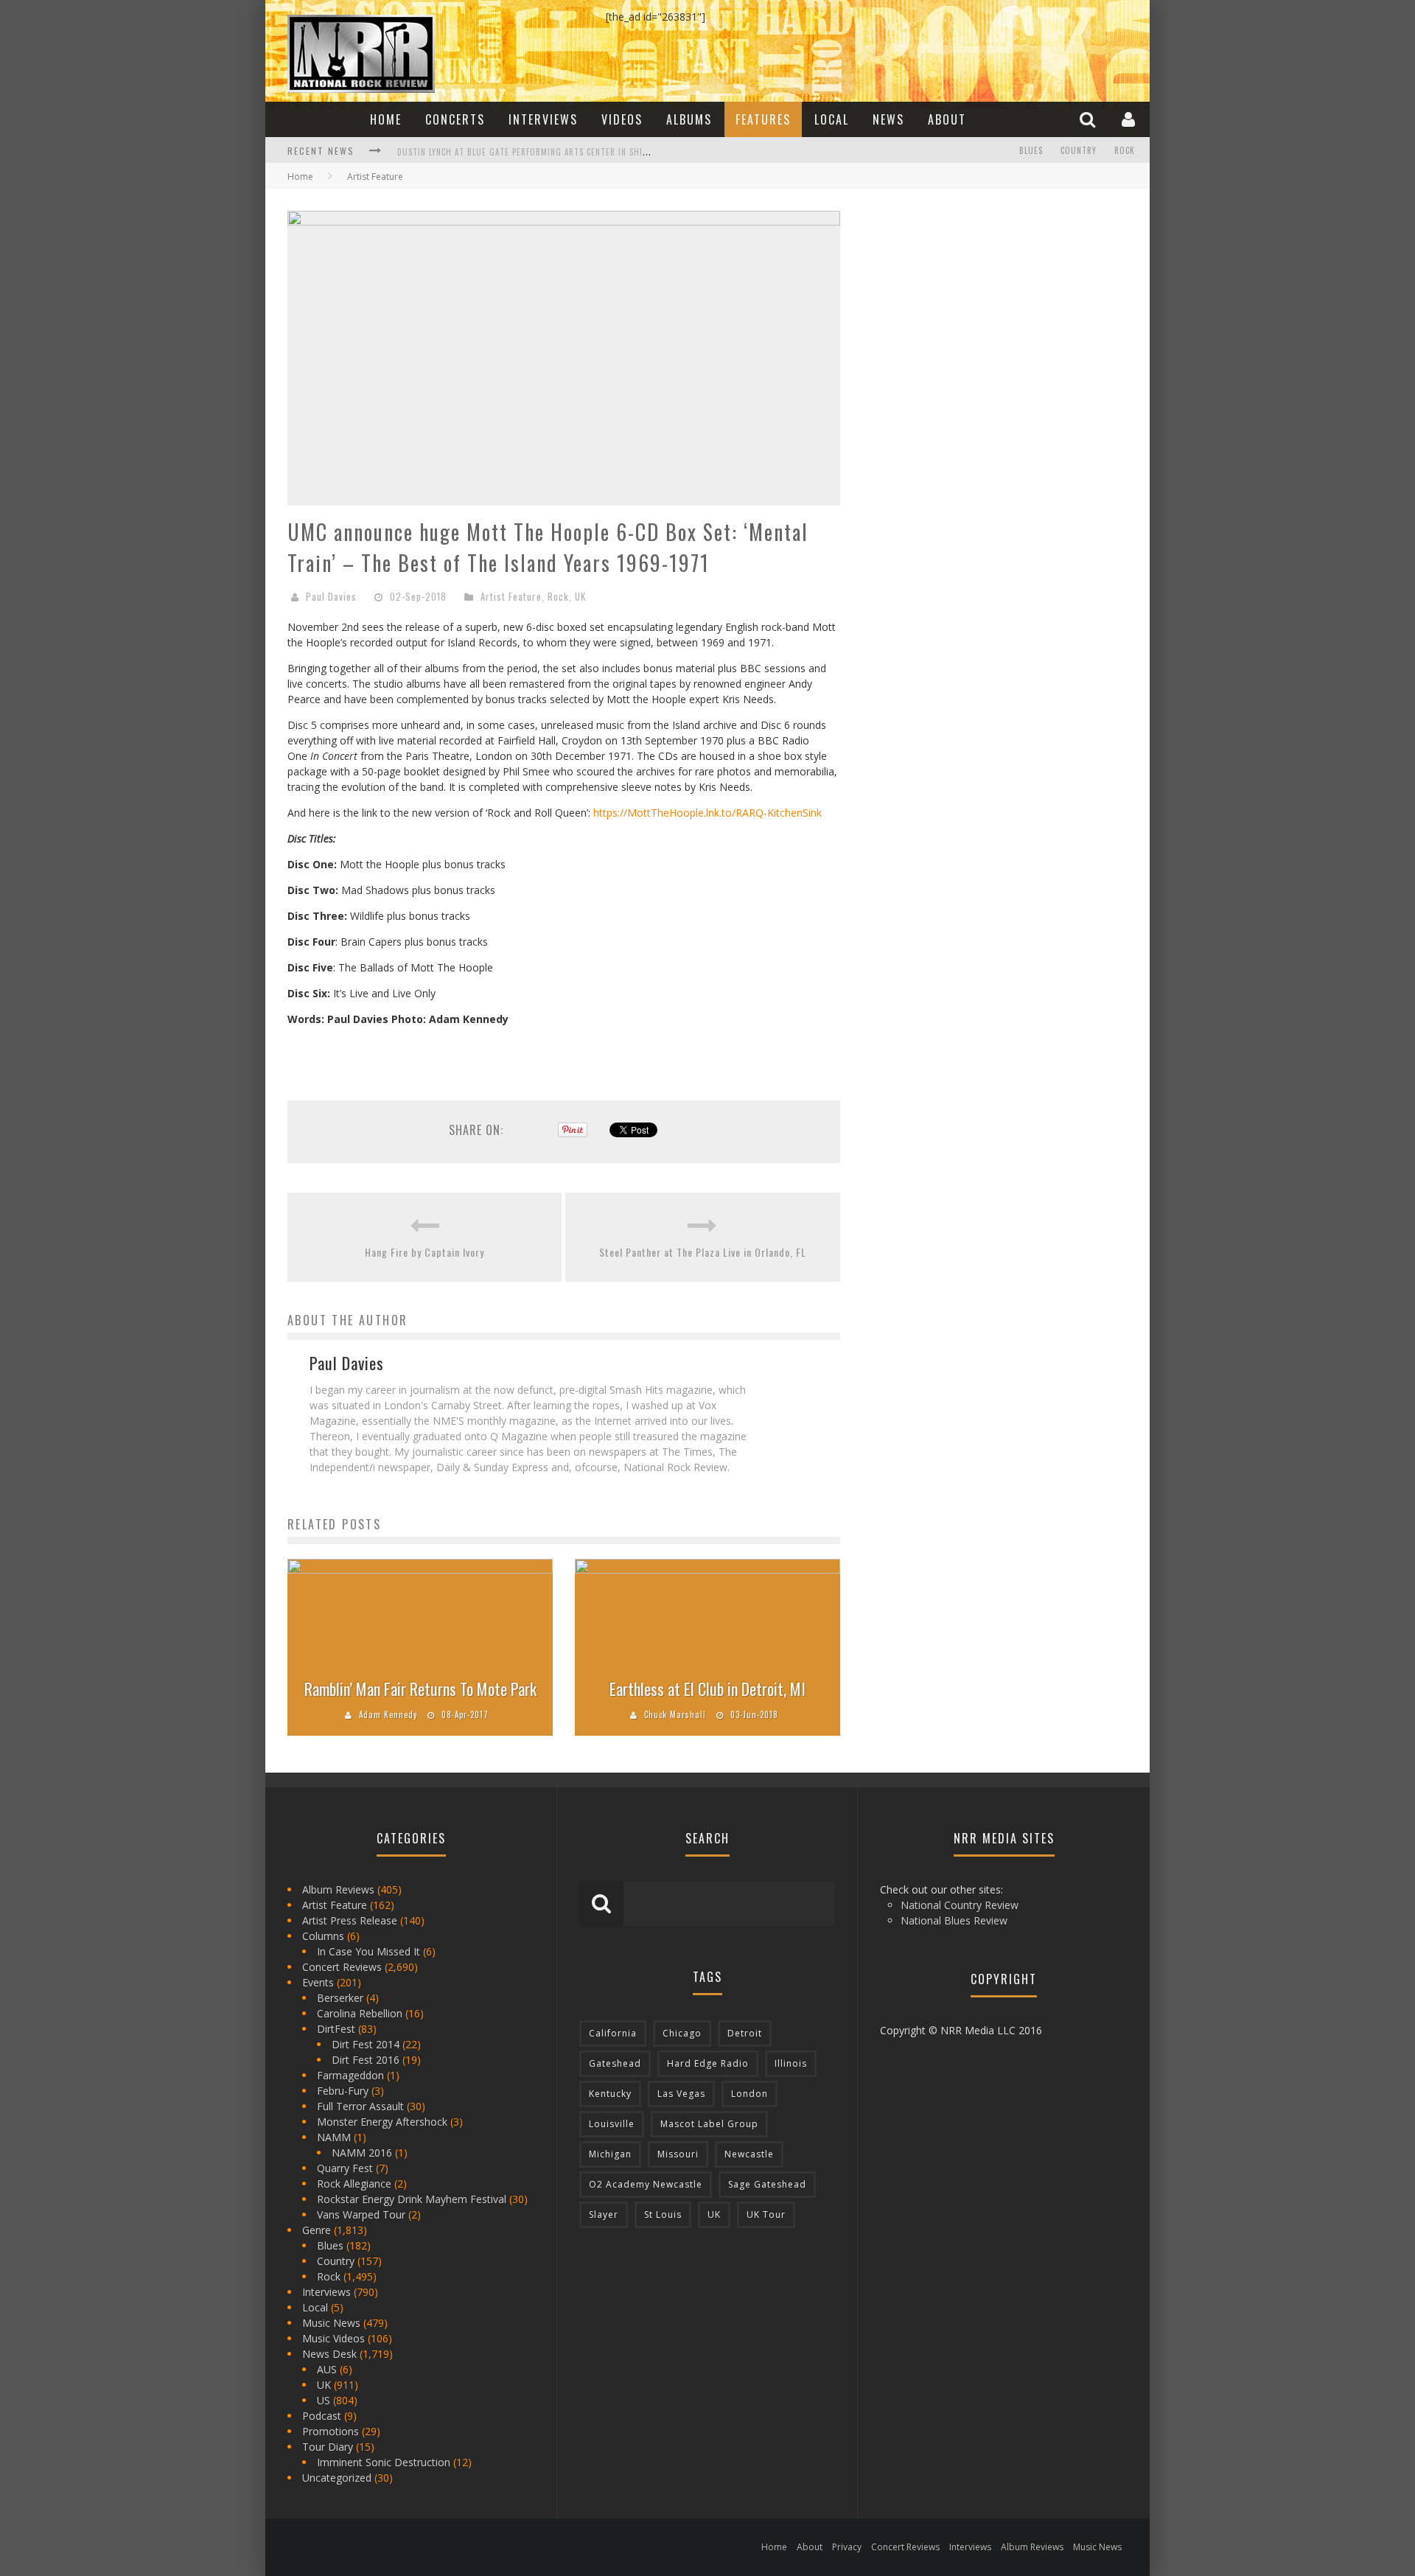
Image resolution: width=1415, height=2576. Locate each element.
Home (386, 119)
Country (1079, 150)
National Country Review (960, 1905)
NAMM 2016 (362, 2153)
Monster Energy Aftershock (382, 2122)
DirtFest (336, 2029)
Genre (317, 2230)
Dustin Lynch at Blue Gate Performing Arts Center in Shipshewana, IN (547, 152)
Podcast (322, 2416)
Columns (323, 1936)
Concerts (455, 119)
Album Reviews (338, 1889)
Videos (622, 119)
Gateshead (615, 2063)
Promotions (331, 2431)
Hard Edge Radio (708, 2063)
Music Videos (333, 2338)
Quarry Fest (345, 2168)
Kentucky (610, 2094)
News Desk (329, 2354)
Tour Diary (328, 2447)
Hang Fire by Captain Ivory (424, 1252)
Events (318, 1982)
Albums (689, 119)
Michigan (610, 2154)
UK (580, 596)
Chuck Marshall (675, 1714)
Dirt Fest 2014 (366, 2044)
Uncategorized (337, 2478)
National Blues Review (954, 1920)
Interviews (543, 119)
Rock (1125, 150)
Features (763, 119)
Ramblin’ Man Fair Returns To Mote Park (420, 1689)
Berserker (340, 1998)
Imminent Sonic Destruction (384, 2462)
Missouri (678, 2154)
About (947, 119)
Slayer (604, 2214)
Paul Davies (331, 596)
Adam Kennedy (388, 1714)
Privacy (847, 2547)
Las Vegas (681, 2094)
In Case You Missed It (368, 1951)
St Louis (663, 2214)
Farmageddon (350, 2075)
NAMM (334, 2137)
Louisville (612, 2124)
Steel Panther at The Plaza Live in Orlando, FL (703, 1252)
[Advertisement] (973, 303)
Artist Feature (511, 596)
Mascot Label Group (709, 2124)
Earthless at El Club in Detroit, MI (707, 1689)
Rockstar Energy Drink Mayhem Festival (412, 2199)
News (888, 119)
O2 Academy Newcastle (646, 2184)
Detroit (745, 2033)
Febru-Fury (343, 2091)
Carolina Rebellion (360, 2013)
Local (832, 119)
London (750, 2094)
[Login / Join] (1130, 119)
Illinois (791, 2063)
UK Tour (766, 2214)
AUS (327, 2369)
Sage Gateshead (767, 2184)
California (613, 2033)
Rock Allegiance (354, 2184)
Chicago (682, 2033)
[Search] (1089, 119)
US (324, 2400)
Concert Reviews (342, 1967)
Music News (331, 2323)
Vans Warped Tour (361, 2214)
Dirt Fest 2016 (366, 2060)
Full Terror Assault (360, 2106)
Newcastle (749, 2154)
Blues (1031, 150)
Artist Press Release (350, 1920)
